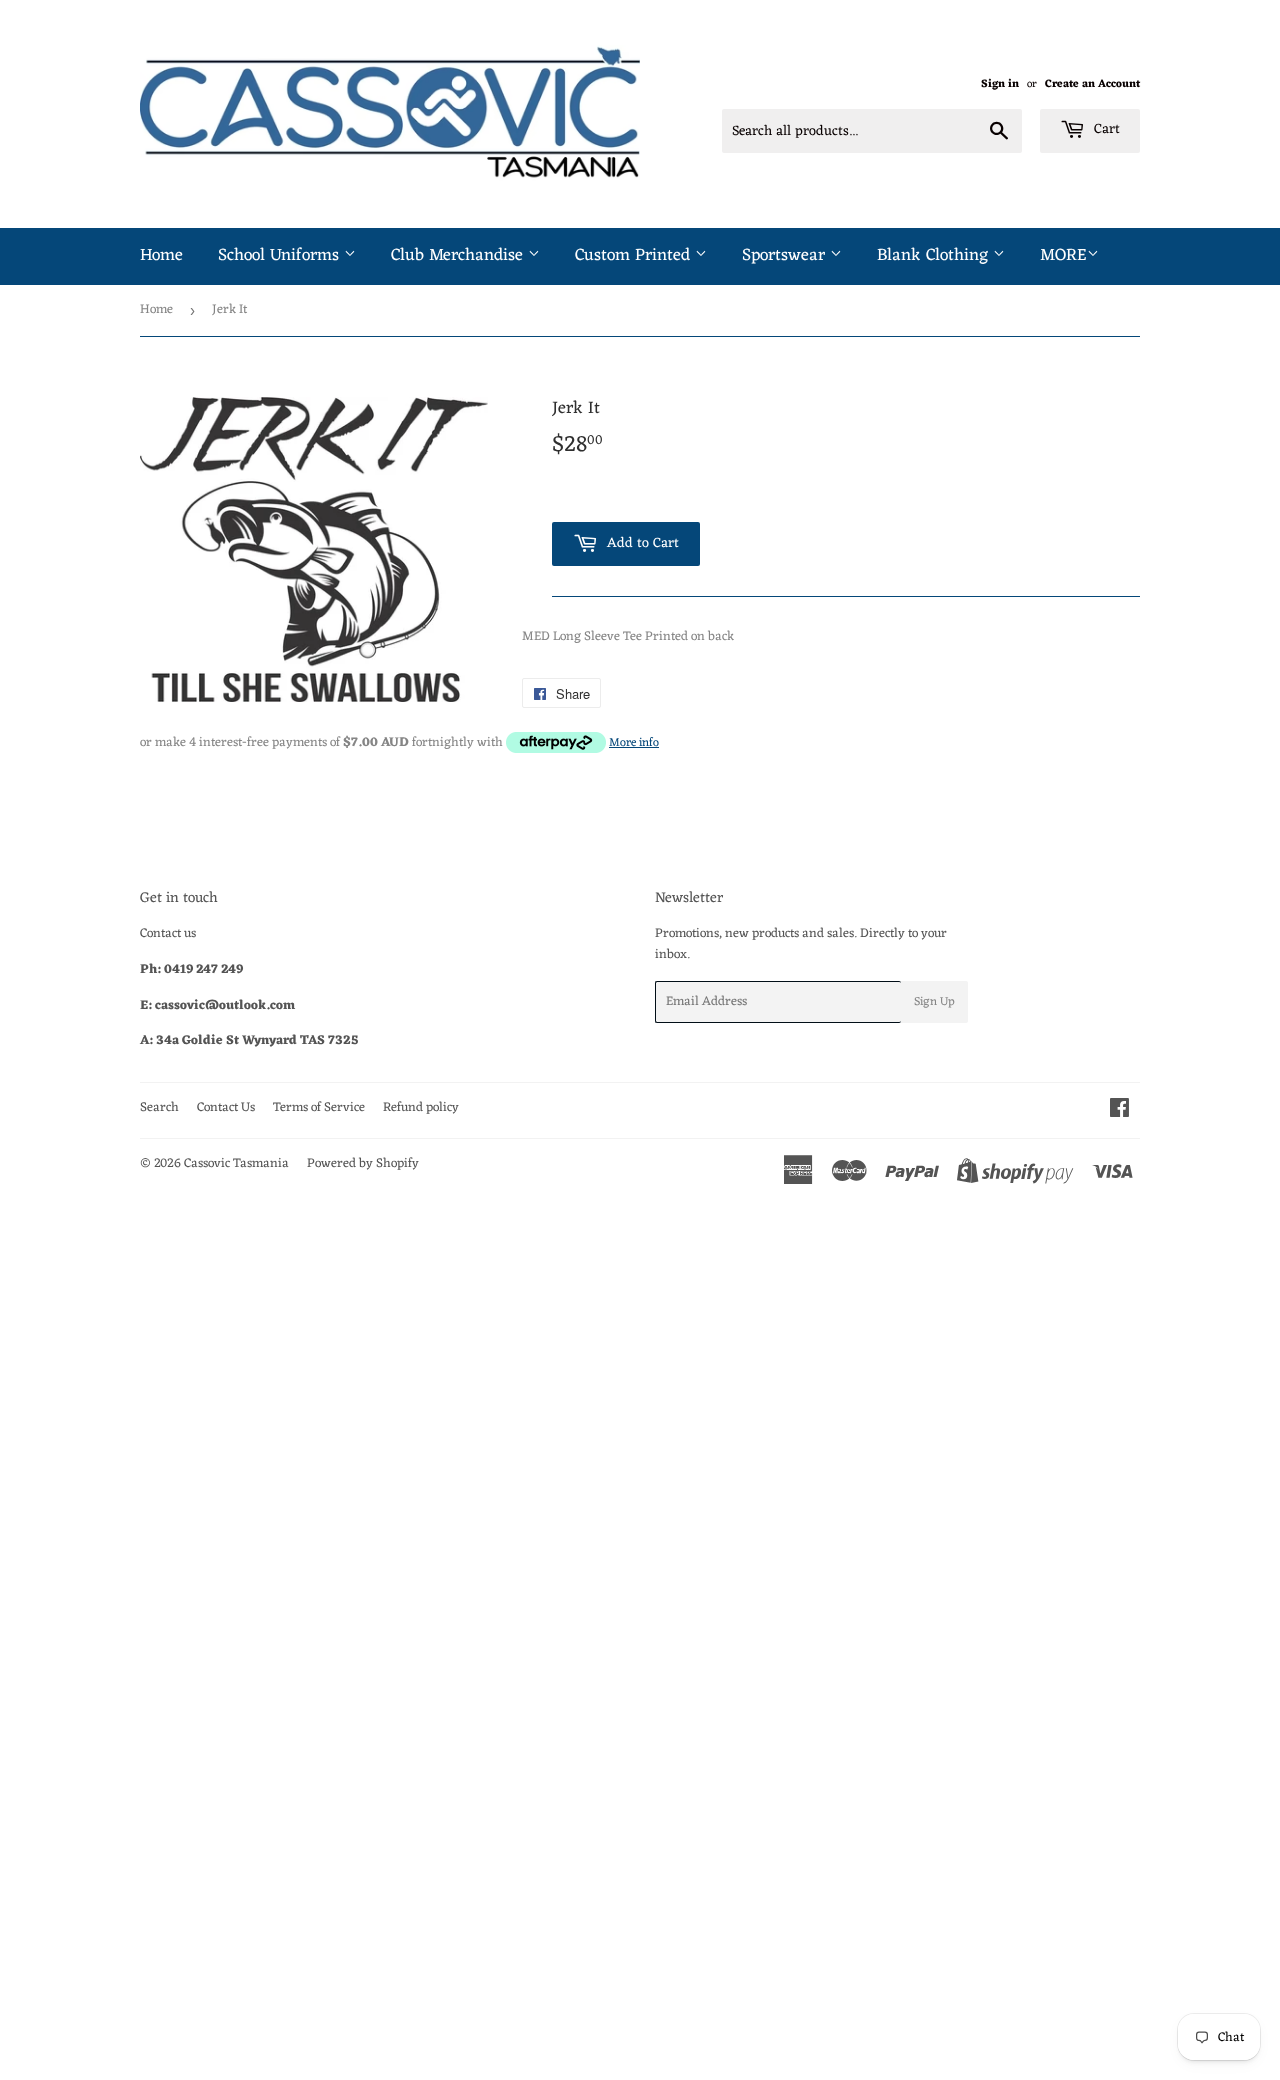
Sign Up (934, 1002)
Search (159, 1107)
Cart (1105, 129)
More (1063, 256)
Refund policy (421, 1107)
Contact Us (226, 1107)
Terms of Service (319, 1107)
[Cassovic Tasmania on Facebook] (1119, 1111)
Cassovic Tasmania (236, 1163)
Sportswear (786, 256)
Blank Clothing (935, 256)
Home (161, 256)
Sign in (1000, 84)
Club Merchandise (459, 256)
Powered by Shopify (363, 1163)
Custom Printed (635, 256)
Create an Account (1092, 84)
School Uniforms (281, 256)
